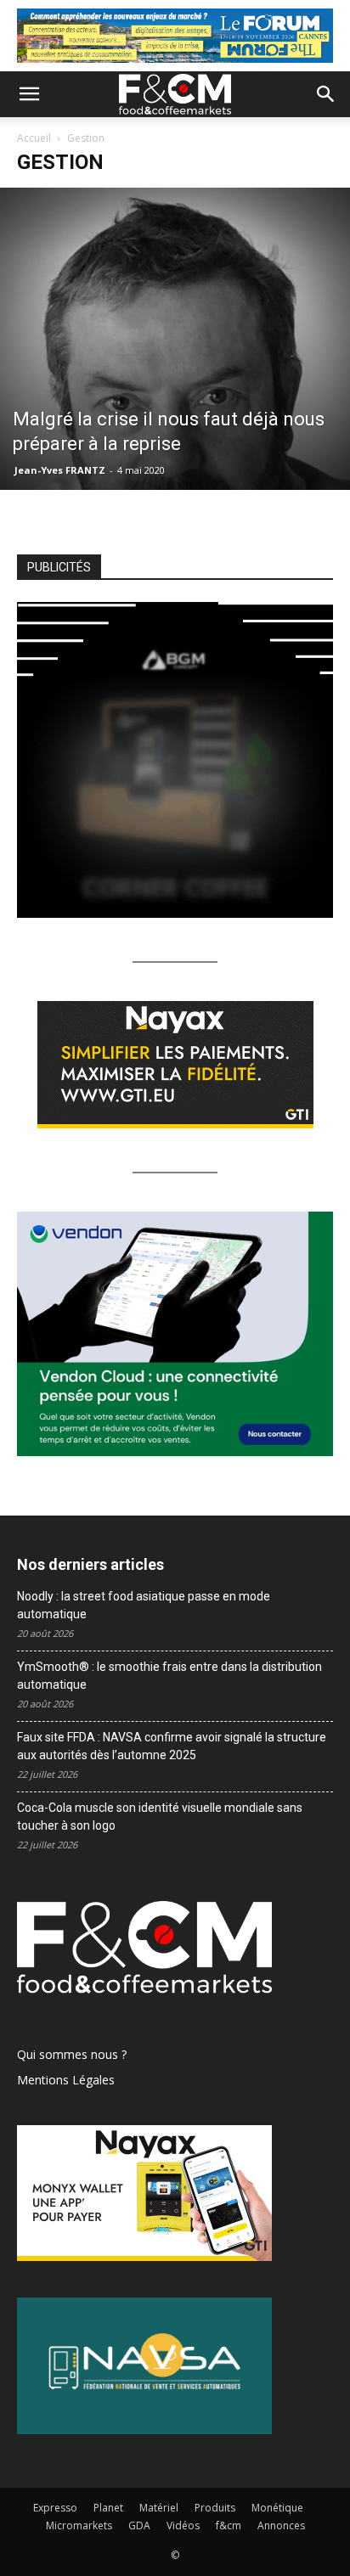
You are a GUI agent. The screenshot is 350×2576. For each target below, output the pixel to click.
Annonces (281, 2525)
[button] (29, 94)
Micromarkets (79, 2525)
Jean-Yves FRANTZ (60, 470)
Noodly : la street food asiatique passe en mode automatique (144, 1605)
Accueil (34, 138)
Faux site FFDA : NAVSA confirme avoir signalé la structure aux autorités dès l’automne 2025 (172, 1746)
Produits (215, 2508)
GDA (139, 2525)
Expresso (55, 2508)
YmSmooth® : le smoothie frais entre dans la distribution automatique (169, 1676)
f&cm (229, 2525)
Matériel (159, 2508)
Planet (108, 2508)
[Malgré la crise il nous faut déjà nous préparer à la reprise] (175, 339)
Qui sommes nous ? (72, 2054)
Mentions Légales (66, 2080)
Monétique (277, 2508)
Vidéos (183, 2525)
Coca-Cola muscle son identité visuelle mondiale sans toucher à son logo (160, 1817)
